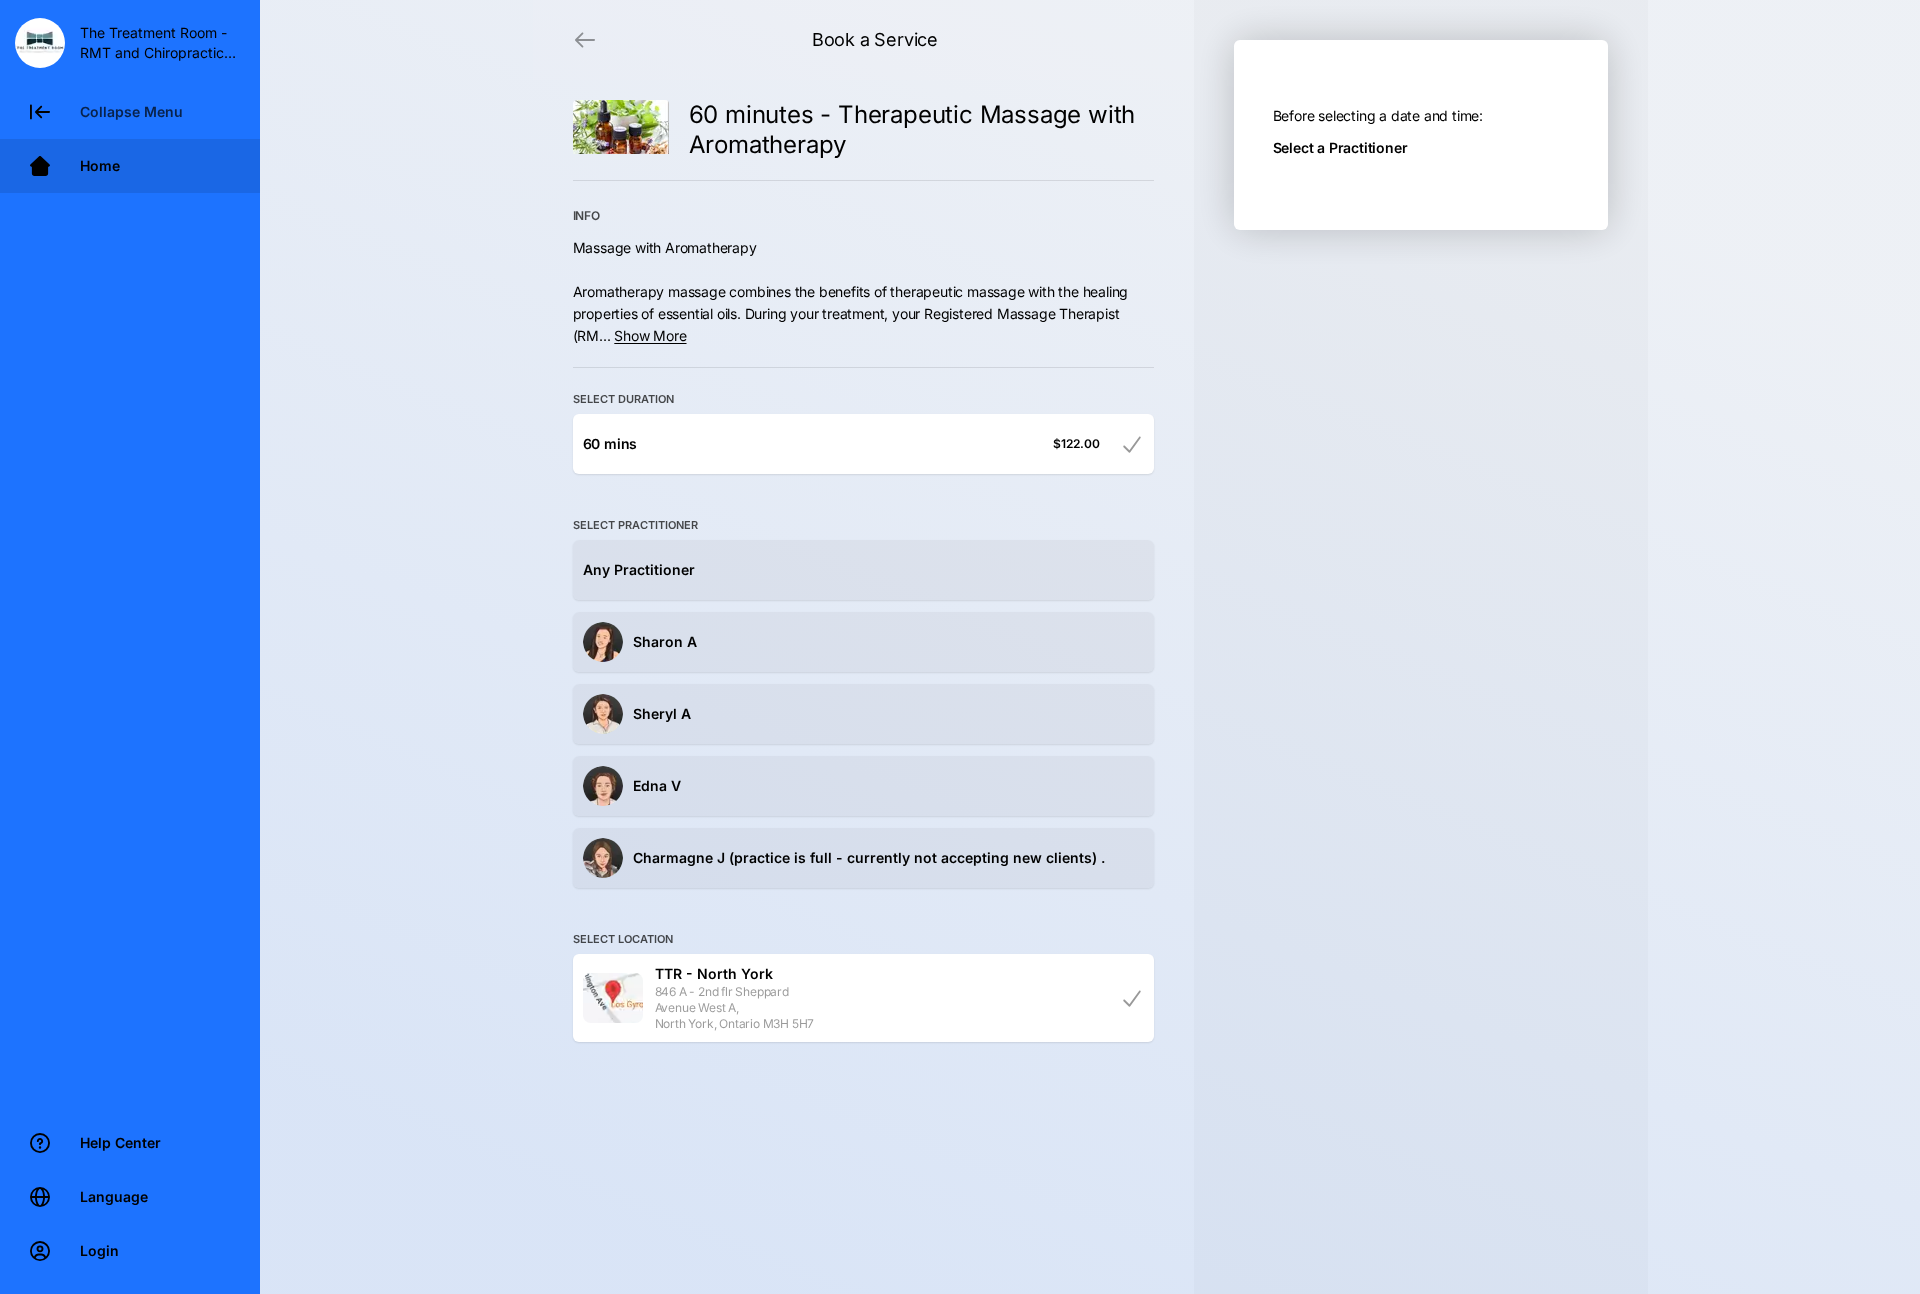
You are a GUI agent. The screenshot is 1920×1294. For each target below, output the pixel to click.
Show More (650, 335)
